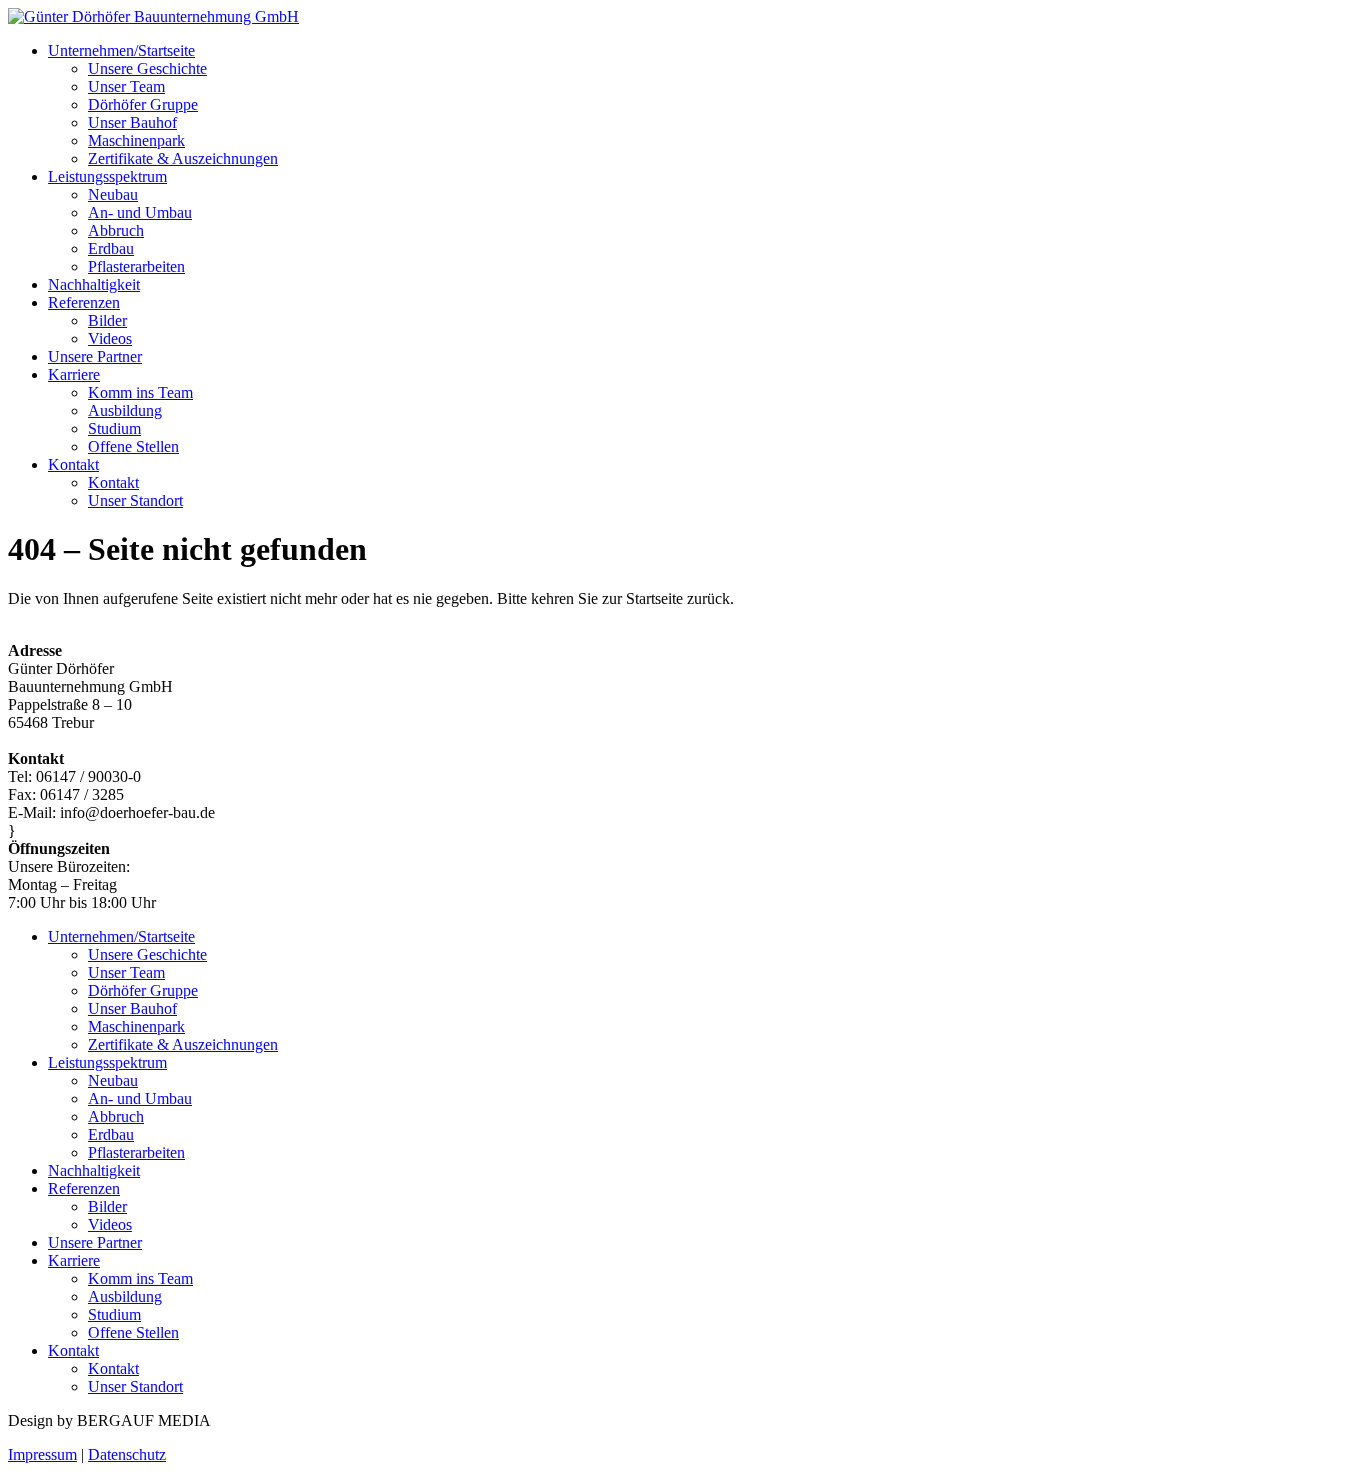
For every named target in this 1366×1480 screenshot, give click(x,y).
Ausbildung (125, 410)
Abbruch (116, 230)
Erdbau (111, 248)
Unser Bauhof (132, 122)
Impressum (42, 1454)
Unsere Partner (95, 356)
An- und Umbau (140, 212)
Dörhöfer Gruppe (143, 104)
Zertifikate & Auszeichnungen (183, 158)
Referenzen (84, 302)
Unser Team (126, 86)
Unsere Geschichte (147, 68)
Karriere (74, 374)
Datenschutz (127, 1454)
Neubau (113, 194)
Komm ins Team (140, 392)
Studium (114, 428)
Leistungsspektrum (107, 176)
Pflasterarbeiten (136, 266)
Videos (110, 338)
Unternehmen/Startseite (121, 50)
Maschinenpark (136, 140)
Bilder (107, 320)
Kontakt (73, 464)
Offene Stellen (133, 446)
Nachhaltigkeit (94, 284)
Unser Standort (135, 500)
